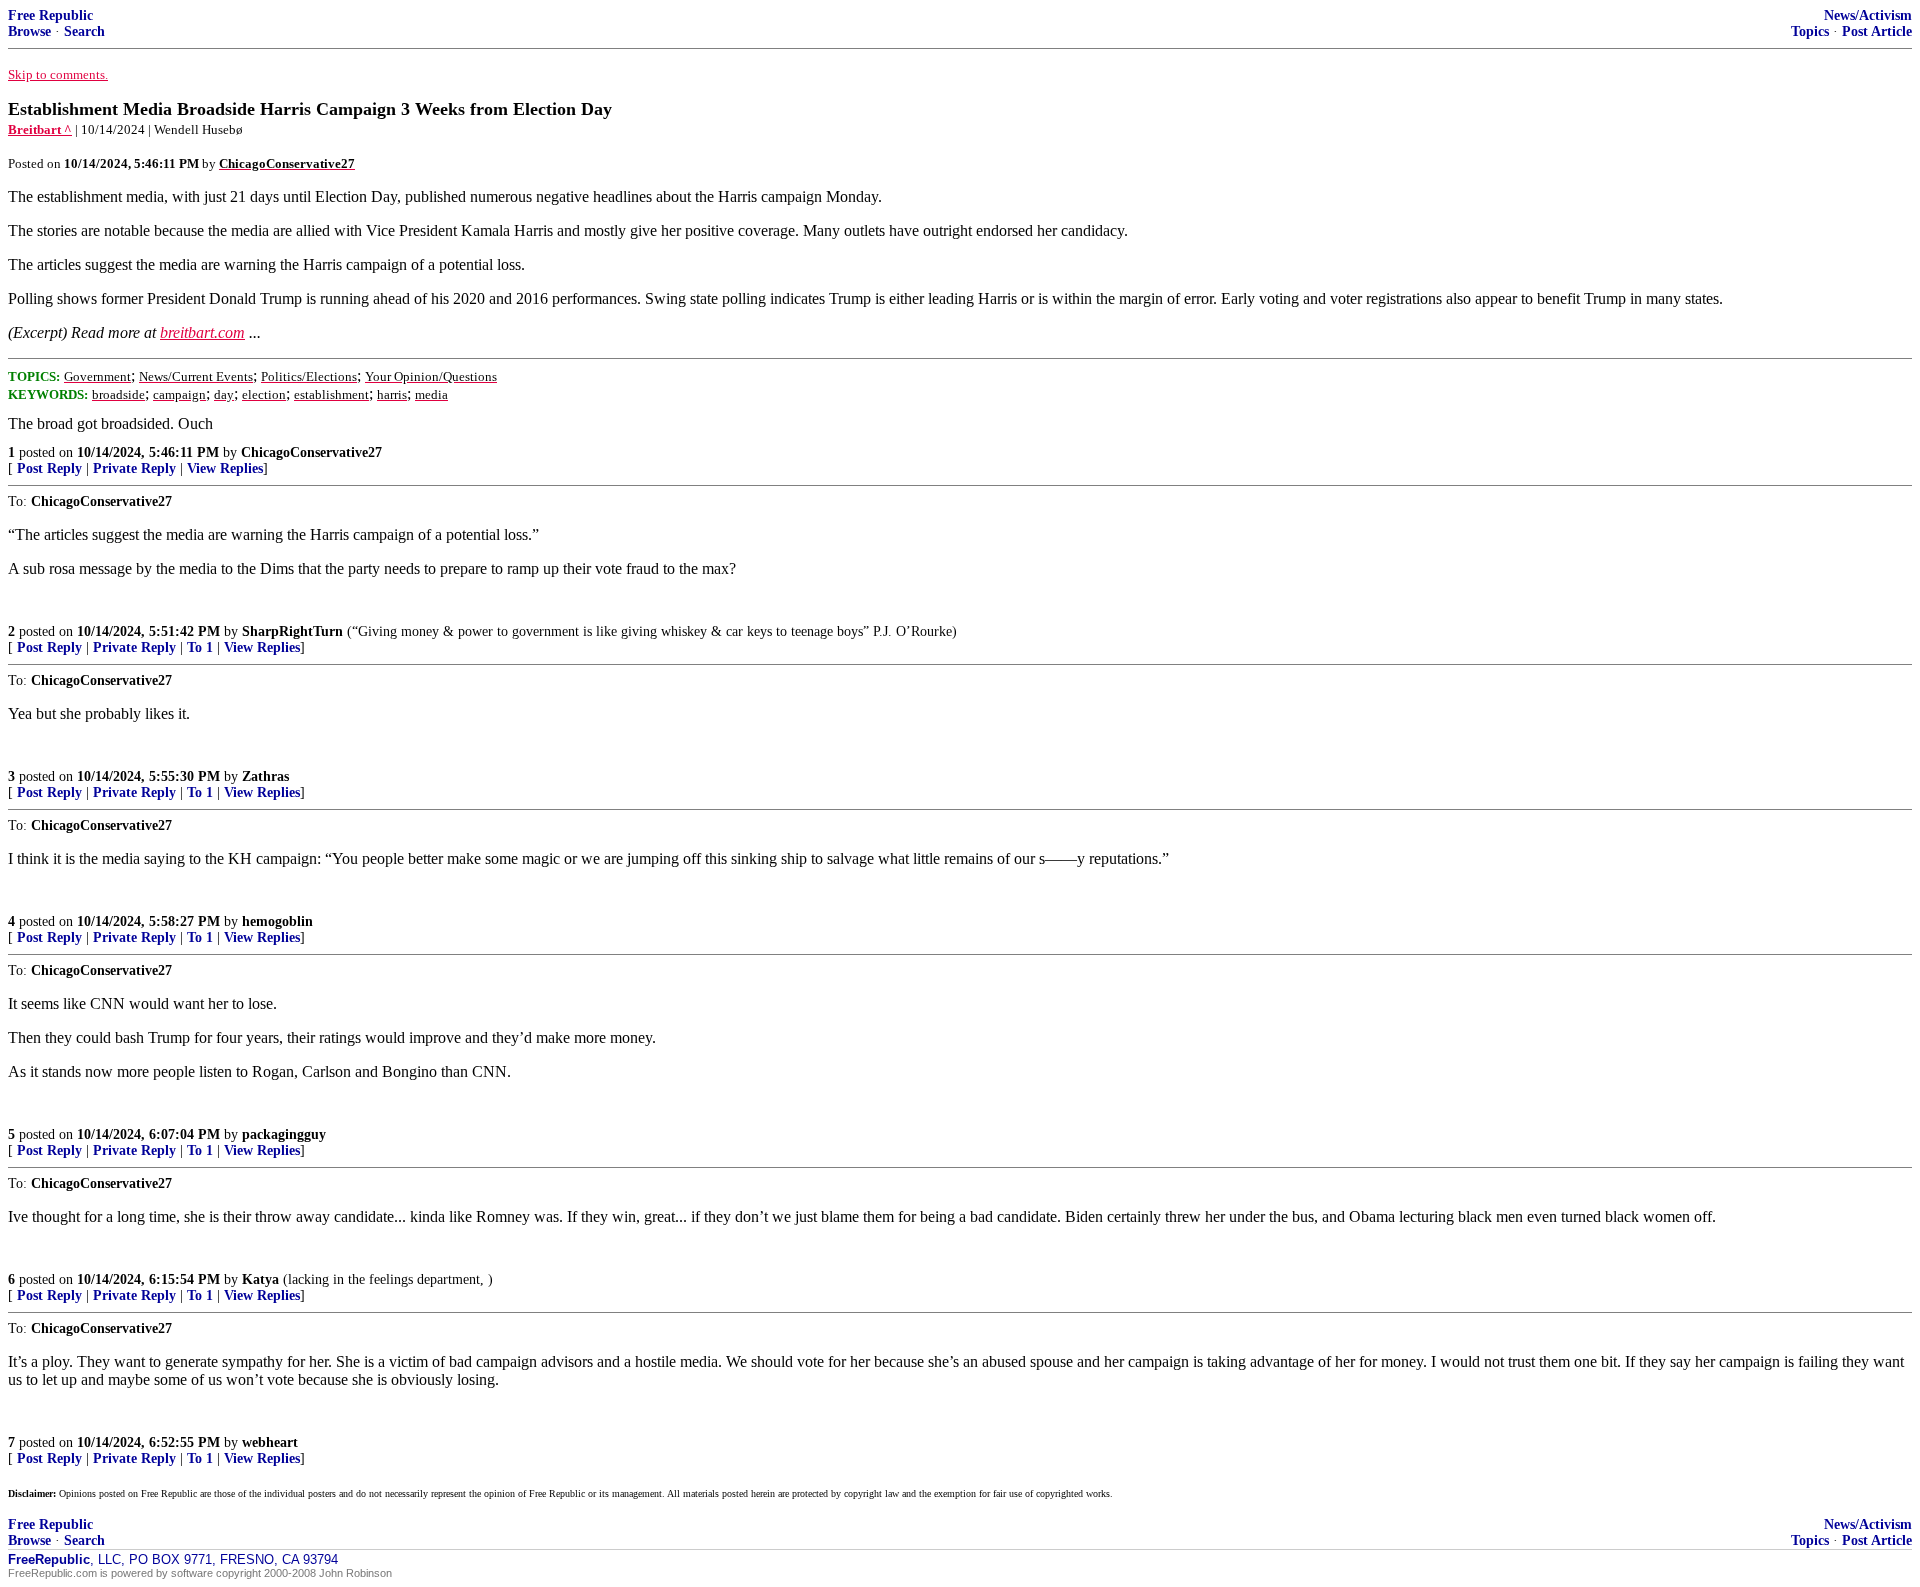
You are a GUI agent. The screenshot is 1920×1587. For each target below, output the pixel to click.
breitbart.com (202, 332)
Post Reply (49, 468)
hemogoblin (277, 921)
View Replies (225, 468)
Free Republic (50, 15)
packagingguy (284, 1134)
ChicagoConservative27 (311, 452)
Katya (260, 1279)
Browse (29, 31)
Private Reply (134, 468)
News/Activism (1868, 15)
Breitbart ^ (40, 129)
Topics (1810, 31)
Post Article (1877, 31)
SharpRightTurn (292, 631)
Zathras (265, 776)
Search (84, 31)
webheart (270, 1442)
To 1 (200, 647)
